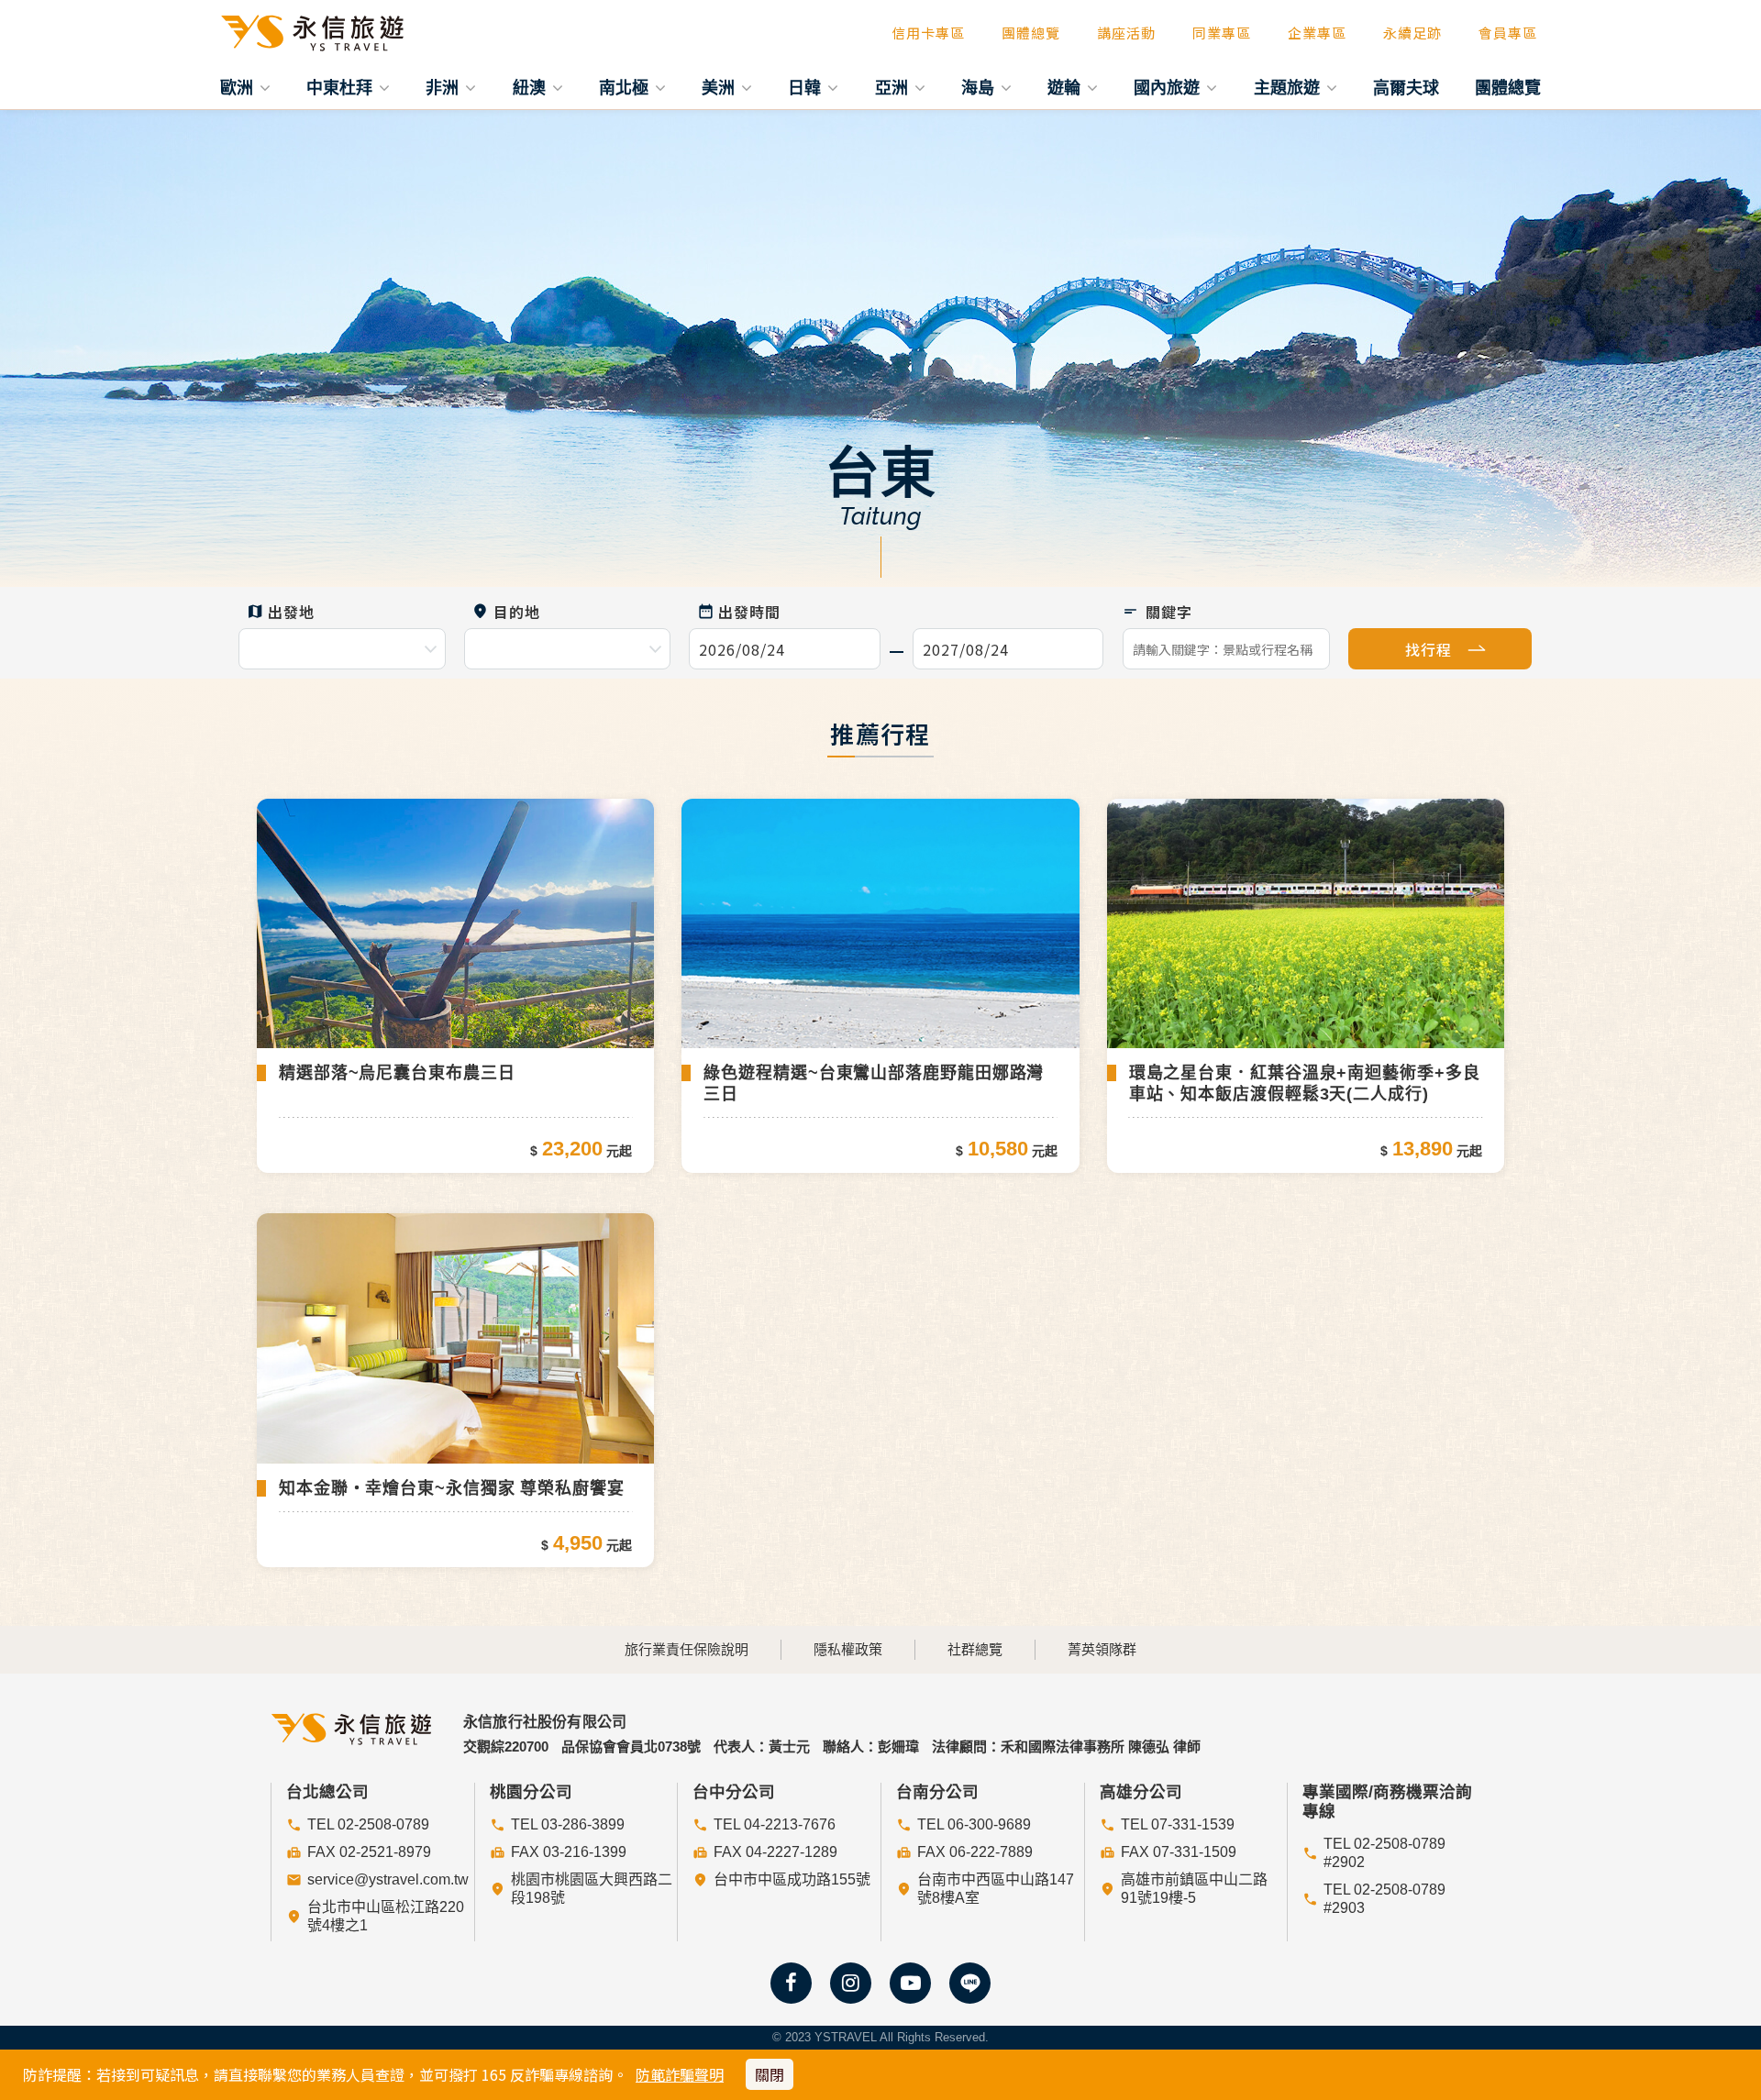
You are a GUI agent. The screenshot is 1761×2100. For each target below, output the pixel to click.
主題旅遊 (1289, 87)
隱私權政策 (848, 1649)
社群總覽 (975, 1649)
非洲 (444, 87)
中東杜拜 (342, 87)
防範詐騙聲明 (680, 2074)
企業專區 (1317, 33)
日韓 (807, 87)
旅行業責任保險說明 (687, 1649)
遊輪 (1066, 87)
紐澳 (532, 87)
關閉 (770, 2074)
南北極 (626, 87)
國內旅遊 (1169, 87)
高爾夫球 (1406, 87)
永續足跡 (1412, 33)
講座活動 (1126, 33)
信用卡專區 (928, 33)
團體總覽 (1031, 33)
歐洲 (239, 87)
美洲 (720, 87)
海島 (980, 87)
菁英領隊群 (1102, 1649)
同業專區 (1222, 33)
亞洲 (894, 87)
